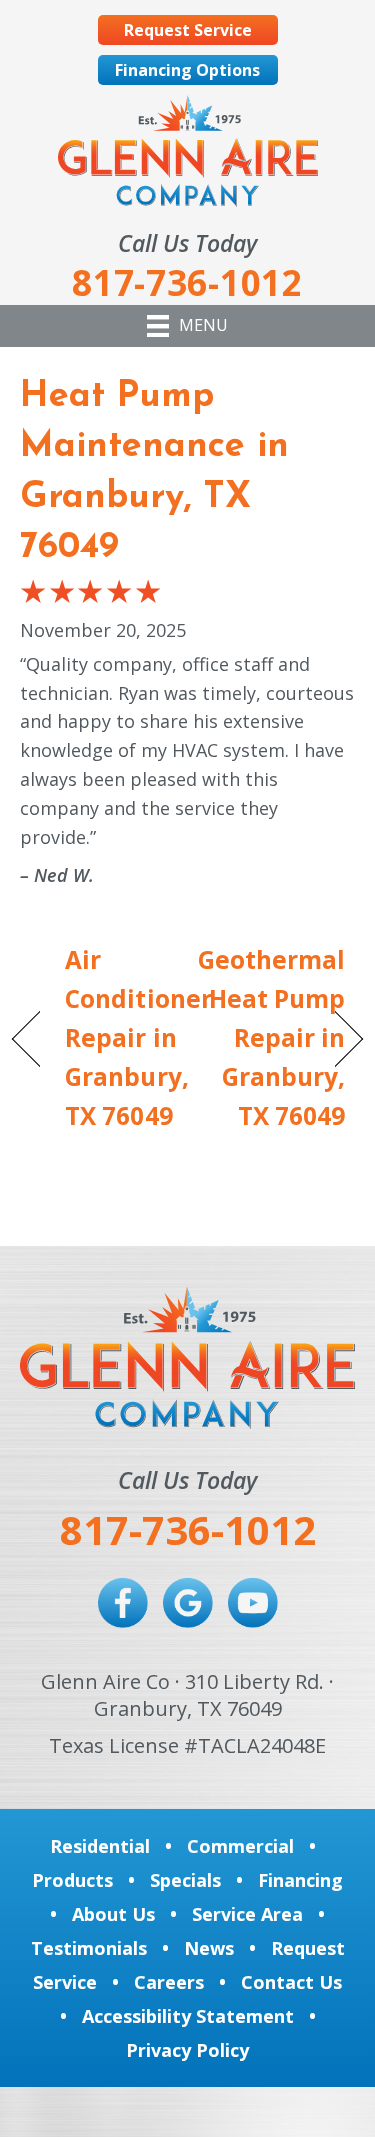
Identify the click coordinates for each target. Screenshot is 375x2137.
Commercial (240, 1846)
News (209, 1948)
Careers (169, 1982)
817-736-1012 (188, 1529)
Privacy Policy (187, 2050)
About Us (113, 1914)
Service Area (247, 1914)
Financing (300, 1880)
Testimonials (89, 1948)
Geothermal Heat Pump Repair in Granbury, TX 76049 (272, 1037)
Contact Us (291, 1982)
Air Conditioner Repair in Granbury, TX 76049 (138, 1037)
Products (72, 1880)
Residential (100, 1846)
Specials (185, 1880)
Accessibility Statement (188, 2016)
